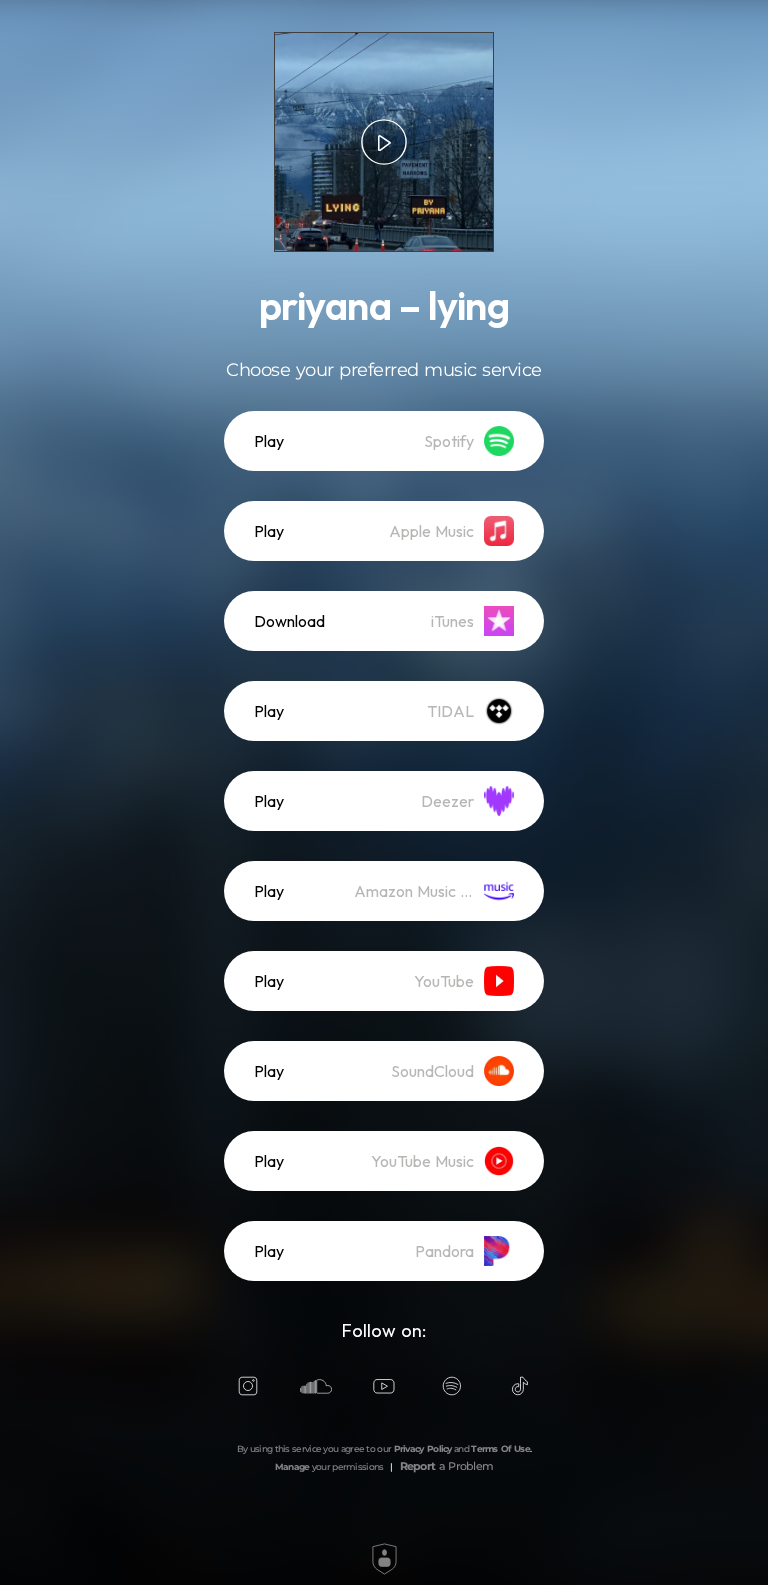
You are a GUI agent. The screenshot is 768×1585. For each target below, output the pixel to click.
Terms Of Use (500, 1448)
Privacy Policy (423, 1448)
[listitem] (384, 441)
